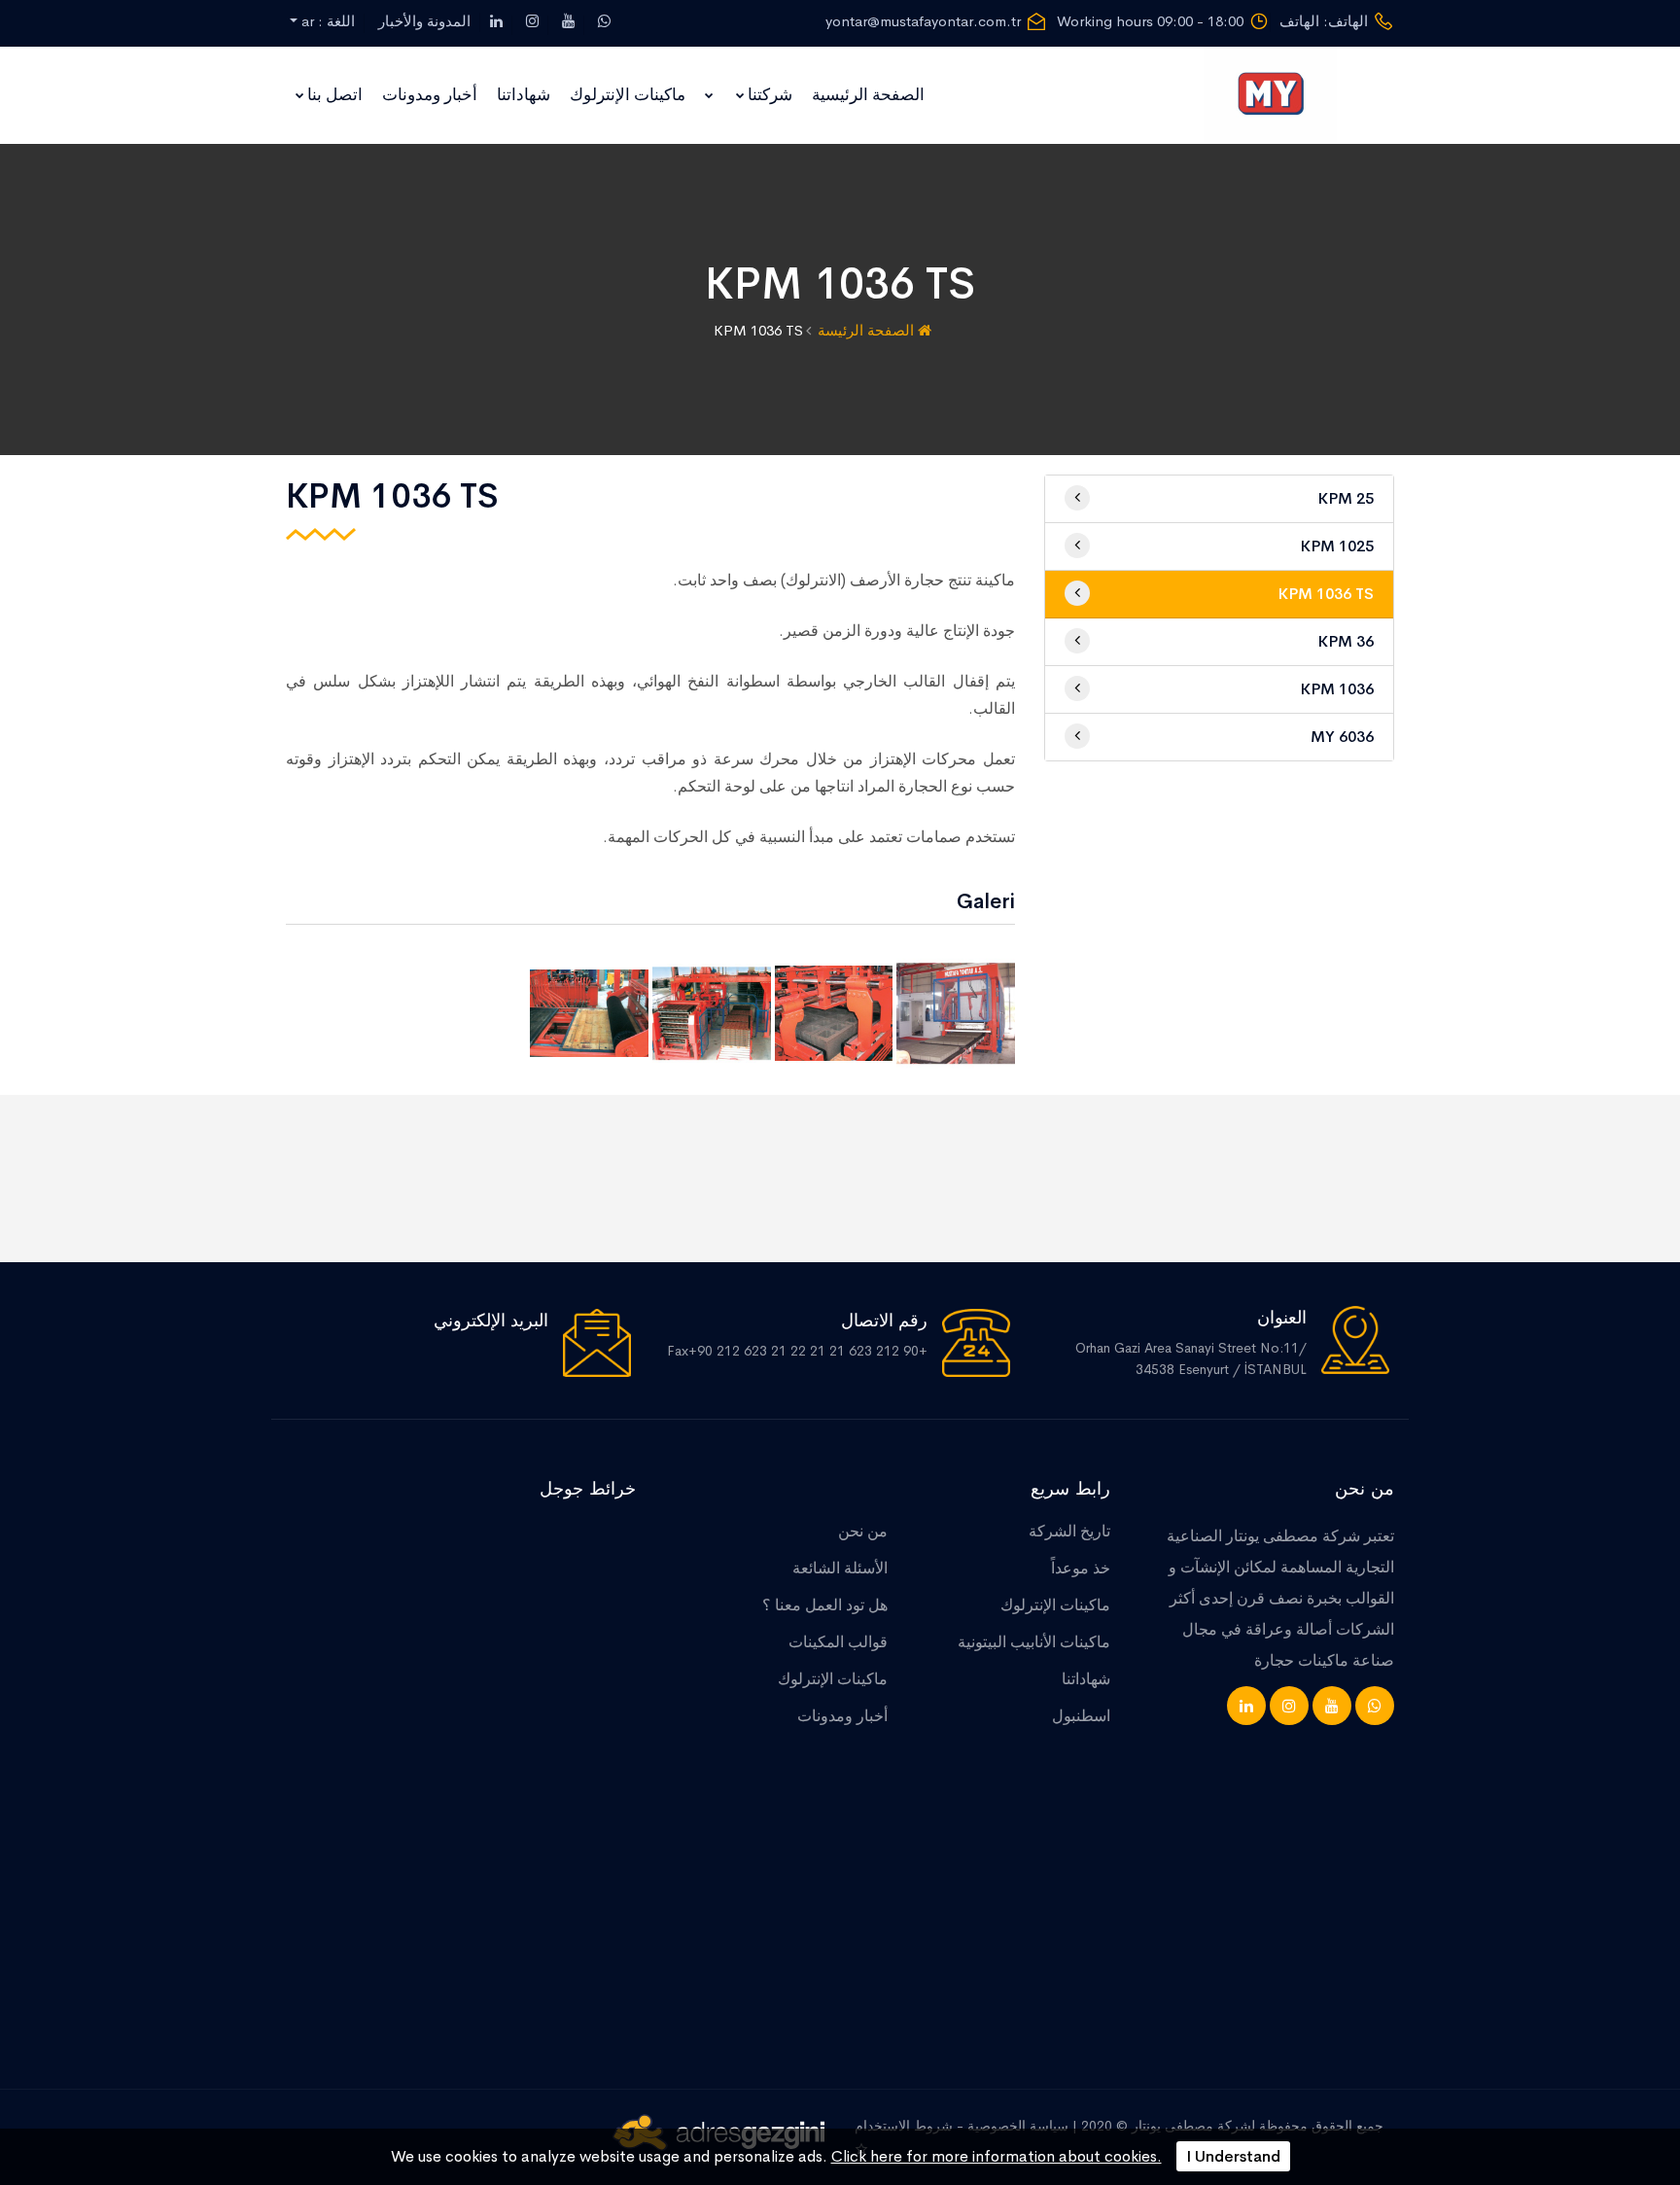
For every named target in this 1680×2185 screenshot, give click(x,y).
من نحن (863, 1531)
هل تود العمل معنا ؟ (825, 1605)
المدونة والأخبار (424, 21)
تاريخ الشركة (1069, 1531)
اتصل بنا (335, 95)
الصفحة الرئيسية (868, 95)
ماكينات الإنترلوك (628, 95)
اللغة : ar (326, 21)
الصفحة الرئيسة (868, 330)
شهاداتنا (524, 95)
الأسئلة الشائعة (840, 1568)
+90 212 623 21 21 (869, 1351)
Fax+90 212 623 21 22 (738, 1351)
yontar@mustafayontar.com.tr (923, 21)
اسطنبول (1081, 1716)
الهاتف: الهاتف (1324, 21)
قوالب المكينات (838, 1642)
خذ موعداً (1081, 1568)
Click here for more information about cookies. (997, 2156)
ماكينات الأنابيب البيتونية (1034, 1642)
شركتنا (770, 95)
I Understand (1233, 2156)
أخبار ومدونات (430, 95)
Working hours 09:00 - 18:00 (1150, 21)
